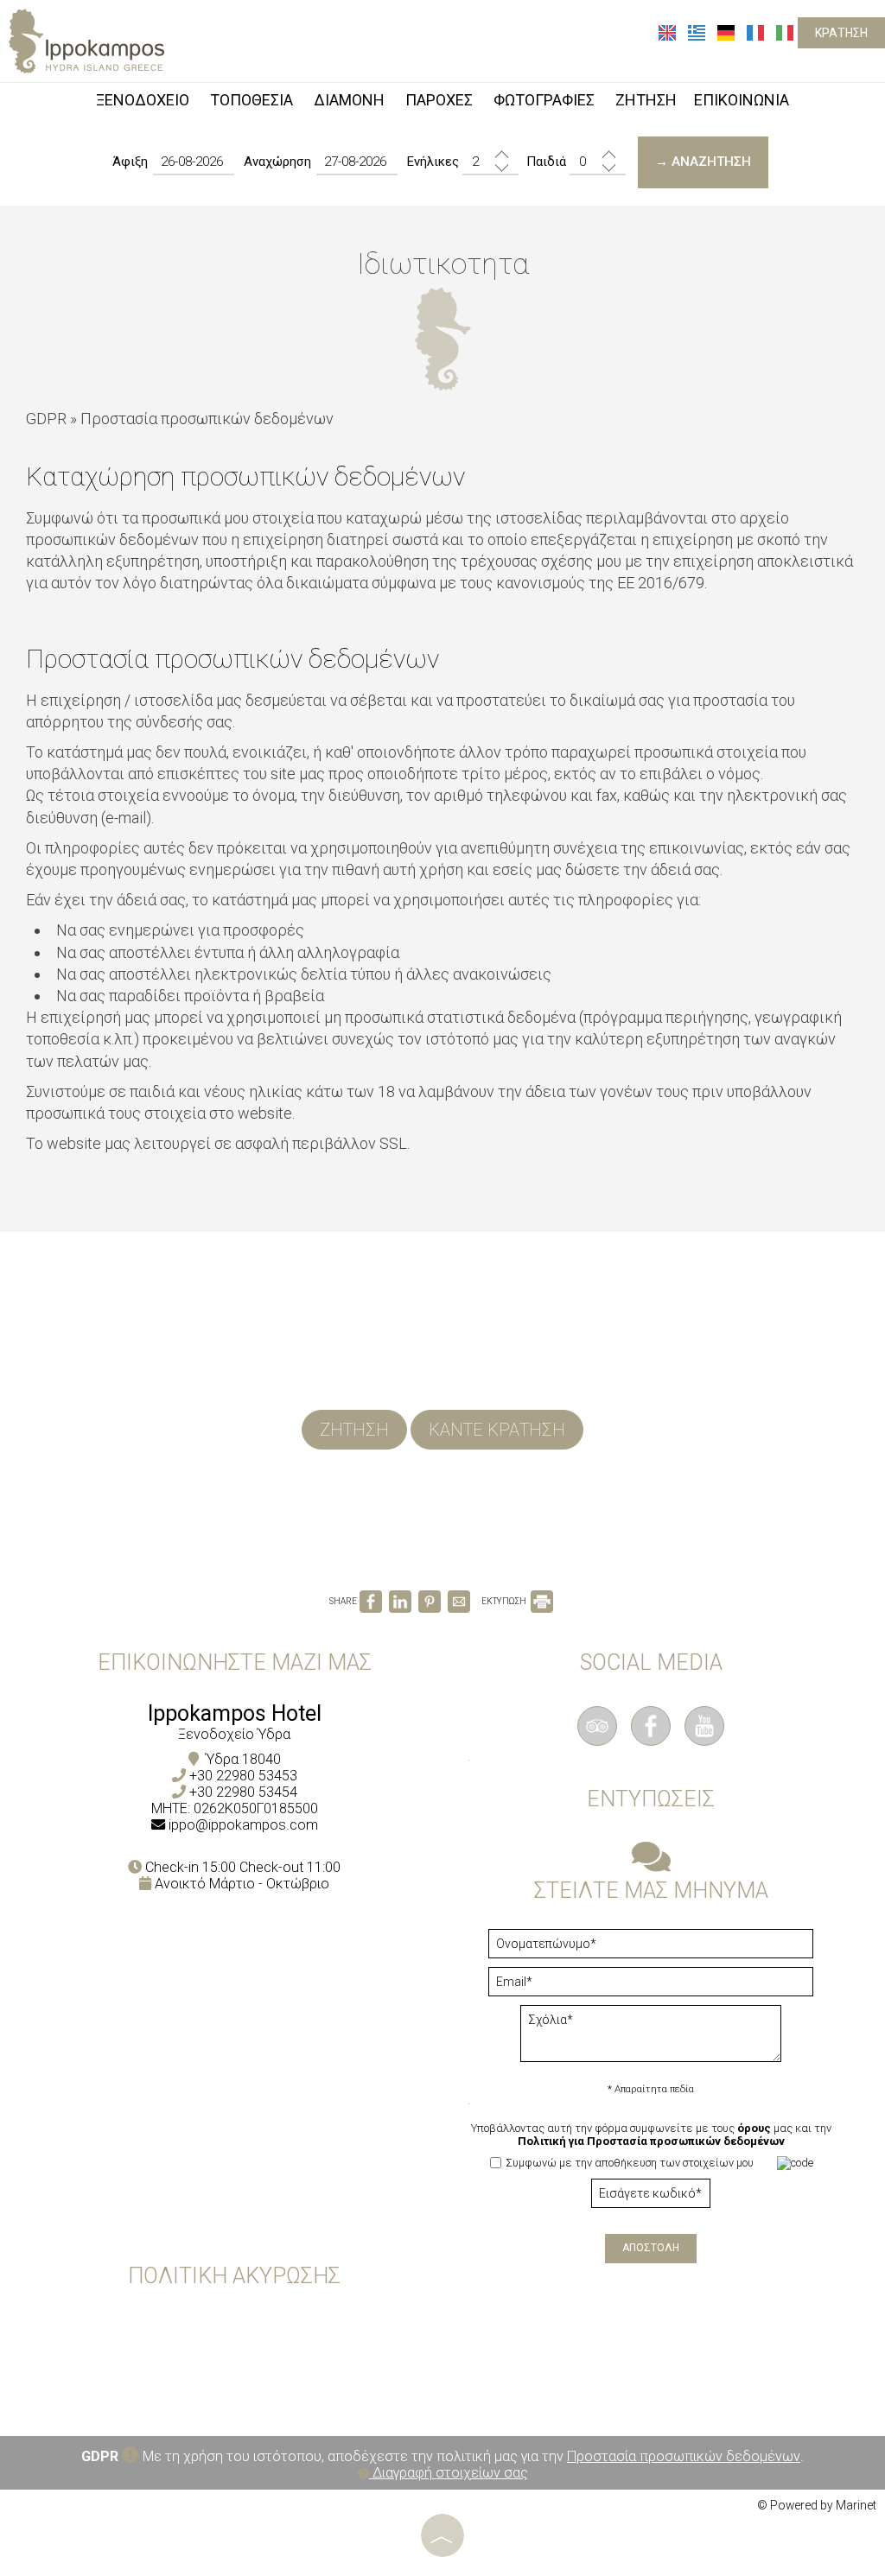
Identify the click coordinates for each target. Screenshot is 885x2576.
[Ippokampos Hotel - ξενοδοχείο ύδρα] (86, 39)
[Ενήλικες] (490, 162)
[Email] (651, 1986)
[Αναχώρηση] (357, 162)
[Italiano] (785, 32)
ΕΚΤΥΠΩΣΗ (505, 1601)
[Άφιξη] (194, 162)
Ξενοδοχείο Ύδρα (234, 1734)
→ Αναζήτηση (703, 162)
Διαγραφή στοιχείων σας (449, 2473)
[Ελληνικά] (698, 32)
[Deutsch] (728, 32)
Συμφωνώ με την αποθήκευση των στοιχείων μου (628, 2163)
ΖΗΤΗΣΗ (646, 100)
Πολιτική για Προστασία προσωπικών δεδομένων (651, 2141)
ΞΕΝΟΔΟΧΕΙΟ (143, 100)
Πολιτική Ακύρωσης (234, 2276)
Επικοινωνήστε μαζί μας (235, 1662)
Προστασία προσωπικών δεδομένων (684, 2456)
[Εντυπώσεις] (651, 1865)
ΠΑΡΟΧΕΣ (439, 100)
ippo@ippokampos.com (243, 1825)
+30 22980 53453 (243, 1776)
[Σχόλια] (651, 2040)
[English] (669, 32)
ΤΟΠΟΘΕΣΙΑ (251, 100)
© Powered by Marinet (817, 2505)
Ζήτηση (354, 1430)
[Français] (757, 32)
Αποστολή (651, 2248)
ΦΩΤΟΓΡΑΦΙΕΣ (544, 100)
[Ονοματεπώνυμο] (651, 1948)
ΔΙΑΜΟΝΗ (349, 100)
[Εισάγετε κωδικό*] (651, 2198)
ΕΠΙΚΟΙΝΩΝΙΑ (742, 100)
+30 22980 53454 (243, 1792)
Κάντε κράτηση (497, 1430)
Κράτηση (841, 33)
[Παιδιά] (598, 162)
